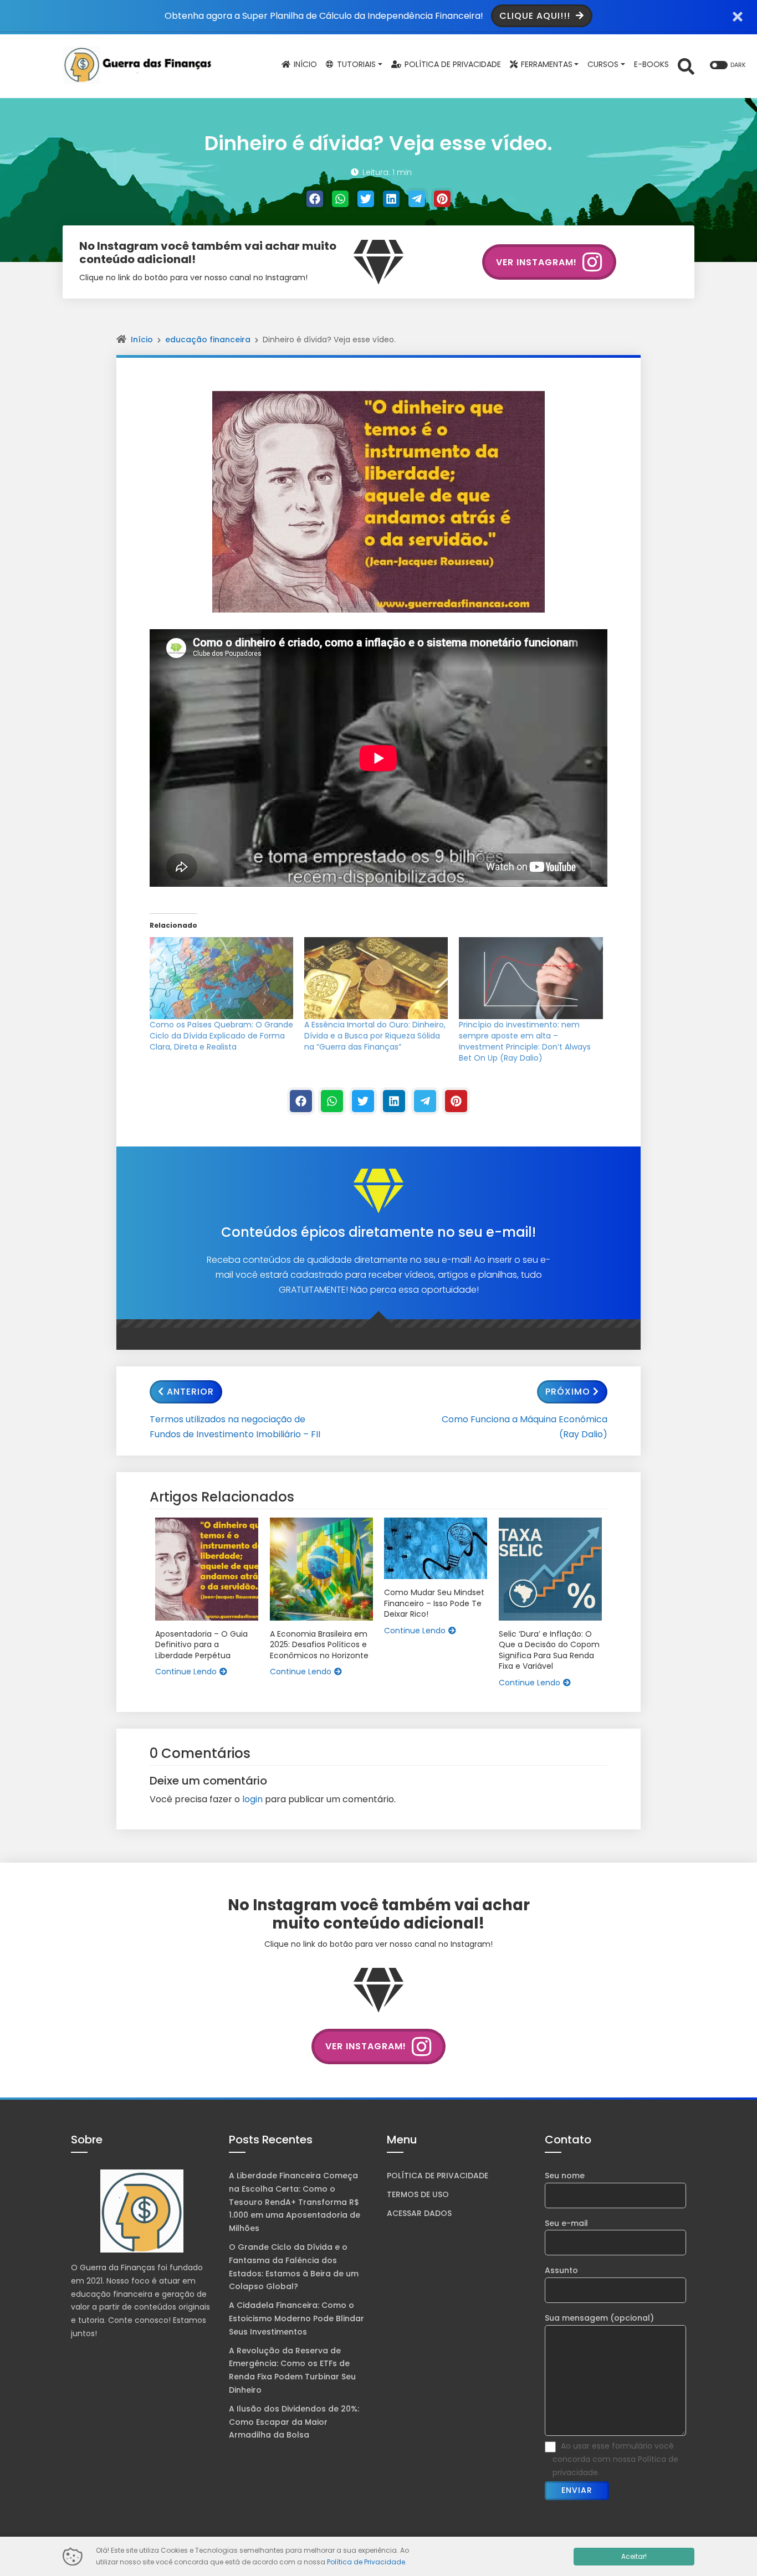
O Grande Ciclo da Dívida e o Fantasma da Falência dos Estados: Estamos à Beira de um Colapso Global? (294, 2267)
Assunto (561, 2270)
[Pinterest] (442, 199)
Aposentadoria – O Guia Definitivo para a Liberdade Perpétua (201, 1645)
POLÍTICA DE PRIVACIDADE (438, 2176)
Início (142, 340)
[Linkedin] (391, 199)
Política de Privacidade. (367, 2562)
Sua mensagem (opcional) (599, 2318)
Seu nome (565, 2176)
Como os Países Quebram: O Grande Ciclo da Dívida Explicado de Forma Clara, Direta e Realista (221, 1036)
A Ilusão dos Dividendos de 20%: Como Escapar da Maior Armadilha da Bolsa (294, 2422)
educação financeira (208, 340)
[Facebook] (315, 199)
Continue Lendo (186, 1672)
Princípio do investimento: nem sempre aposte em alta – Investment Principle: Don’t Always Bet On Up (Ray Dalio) (525, 1041)
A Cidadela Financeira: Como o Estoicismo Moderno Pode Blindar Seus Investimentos (296, 2318)
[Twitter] (366, 199)
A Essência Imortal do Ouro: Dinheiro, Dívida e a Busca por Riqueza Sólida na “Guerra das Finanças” (375, 1036)
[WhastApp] (340, 199)
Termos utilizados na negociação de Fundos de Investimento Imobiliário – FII (235, 1427)
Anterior (190, 1392)
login (252, 1799)
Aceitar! (634, 2556)
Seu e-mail (566, 2223)
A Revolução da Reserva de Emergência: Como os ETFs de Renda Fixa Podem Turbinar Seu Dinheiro (292, 2370)
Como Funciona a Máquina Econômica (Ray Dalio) (525, 1427)
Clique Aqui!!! (536, 16)
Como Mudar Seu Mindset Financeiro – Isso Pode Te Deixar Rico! (434, 1603)
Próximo (568, 1392)
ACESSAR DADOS (419, 2213)
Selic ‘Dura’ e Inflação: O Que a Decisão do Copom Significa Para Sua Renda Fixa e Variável (549, 1651)
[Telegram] (417, 199)
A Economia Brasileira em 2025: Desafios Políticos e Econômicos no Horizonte (319, 1645)
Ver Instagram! (536, 262)
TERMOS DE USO (418, 2194)
